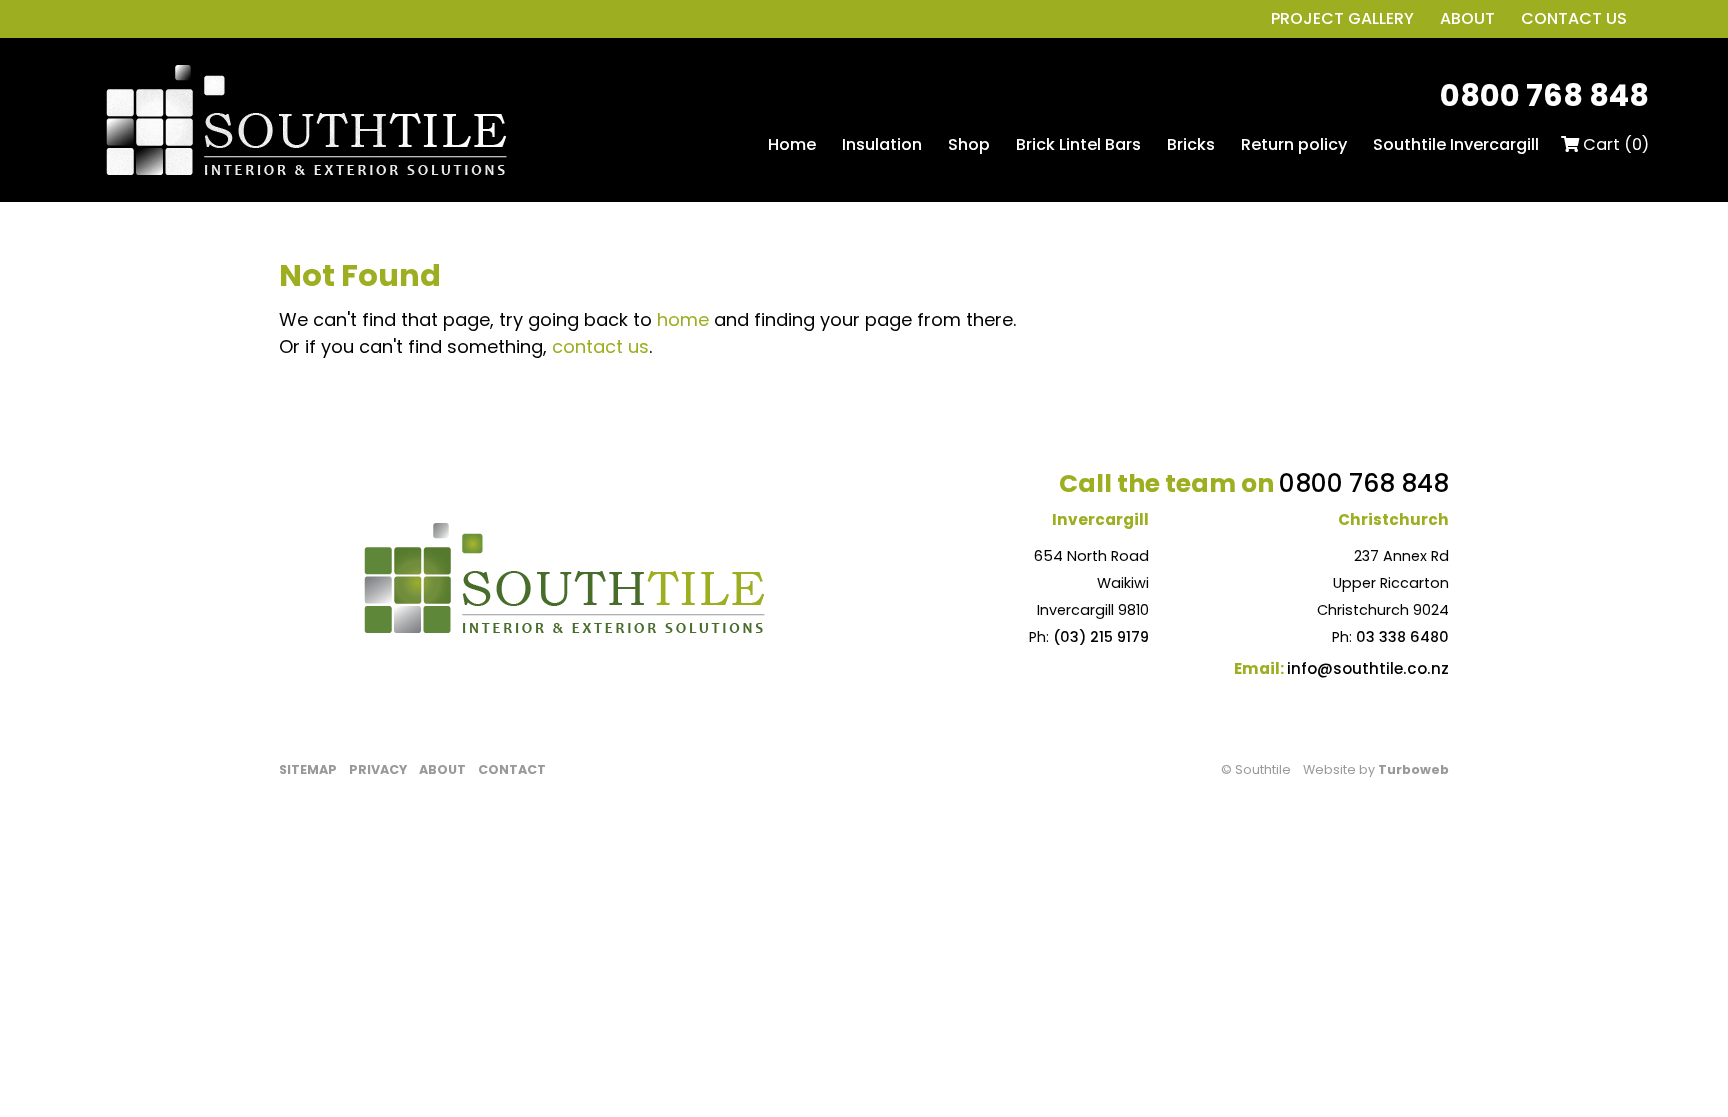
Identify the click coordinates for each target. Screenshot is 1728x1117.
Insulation (882, 144)
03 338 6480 (1402, 637)
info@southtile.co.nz (1368, 668)
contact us (600, 346)
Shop (969, 144)
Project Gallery (1342, 18)
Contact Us (1574, 18)
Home (792, 144)
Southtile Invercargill (1456, 144)
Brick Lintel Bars (1078, 144)
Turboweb (1413, 769)
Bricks (1191, 144)
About (1467, 18)
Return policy (1294, 144)
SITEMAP (308, 769)
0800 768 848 (1544, 95)
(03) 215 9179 (1101, 637)
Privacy (378, 769)
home (683, 319)
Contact (512, 769)
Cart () (1614, 144)
